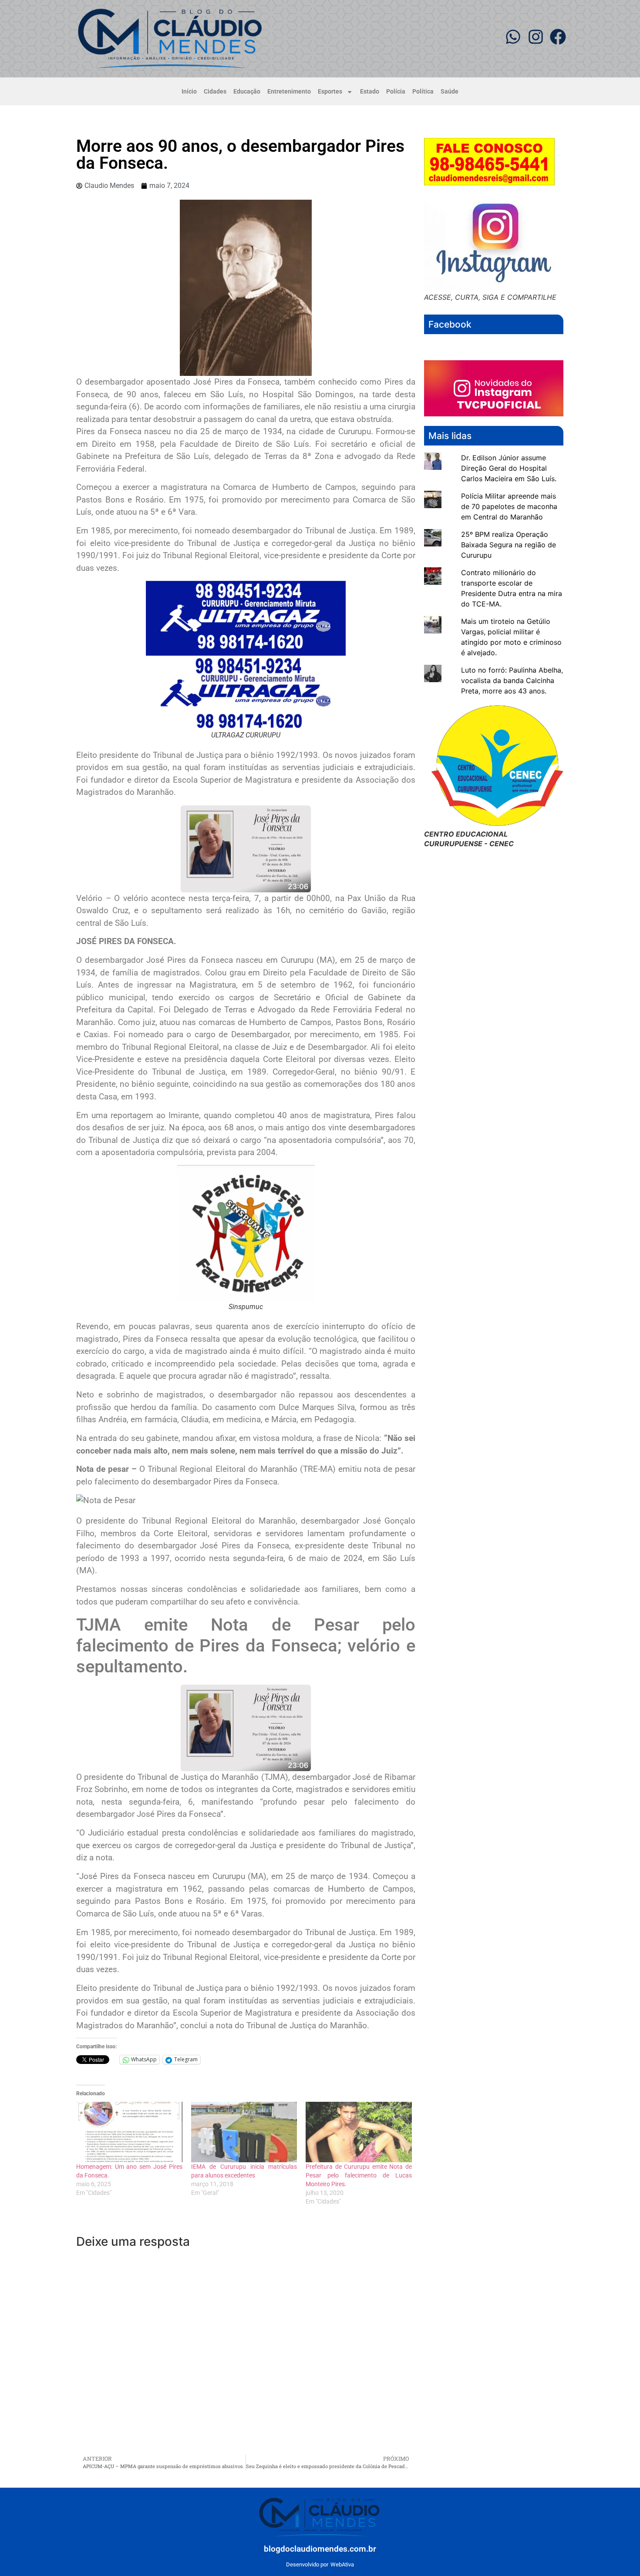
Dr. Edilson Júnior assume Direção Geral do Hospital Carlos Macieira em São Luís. (509, 468)
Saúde (450, 92)
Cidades (215, 92)
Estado (370, 92)
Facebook (450, 324)
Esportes (330, 92)
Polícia (396, 92)
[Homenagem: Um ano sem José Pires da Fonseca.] (129, 2132)
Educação (247, 92)
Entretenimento (289, 92)
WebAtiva (342, 2564)
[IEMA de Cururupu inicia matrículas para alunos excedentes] (244, 2132)
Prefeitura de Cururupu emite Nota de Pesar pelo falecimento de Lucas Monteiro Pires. (359, 2175)
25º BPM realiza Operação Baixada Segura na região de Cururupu (509, 545)
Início (189, 92)
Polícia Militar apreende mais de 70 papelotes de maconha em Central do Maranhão (509, 506)
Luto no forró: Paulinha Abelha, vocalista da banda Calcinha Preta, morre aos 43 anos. (512, 680)
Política (423, 92)
